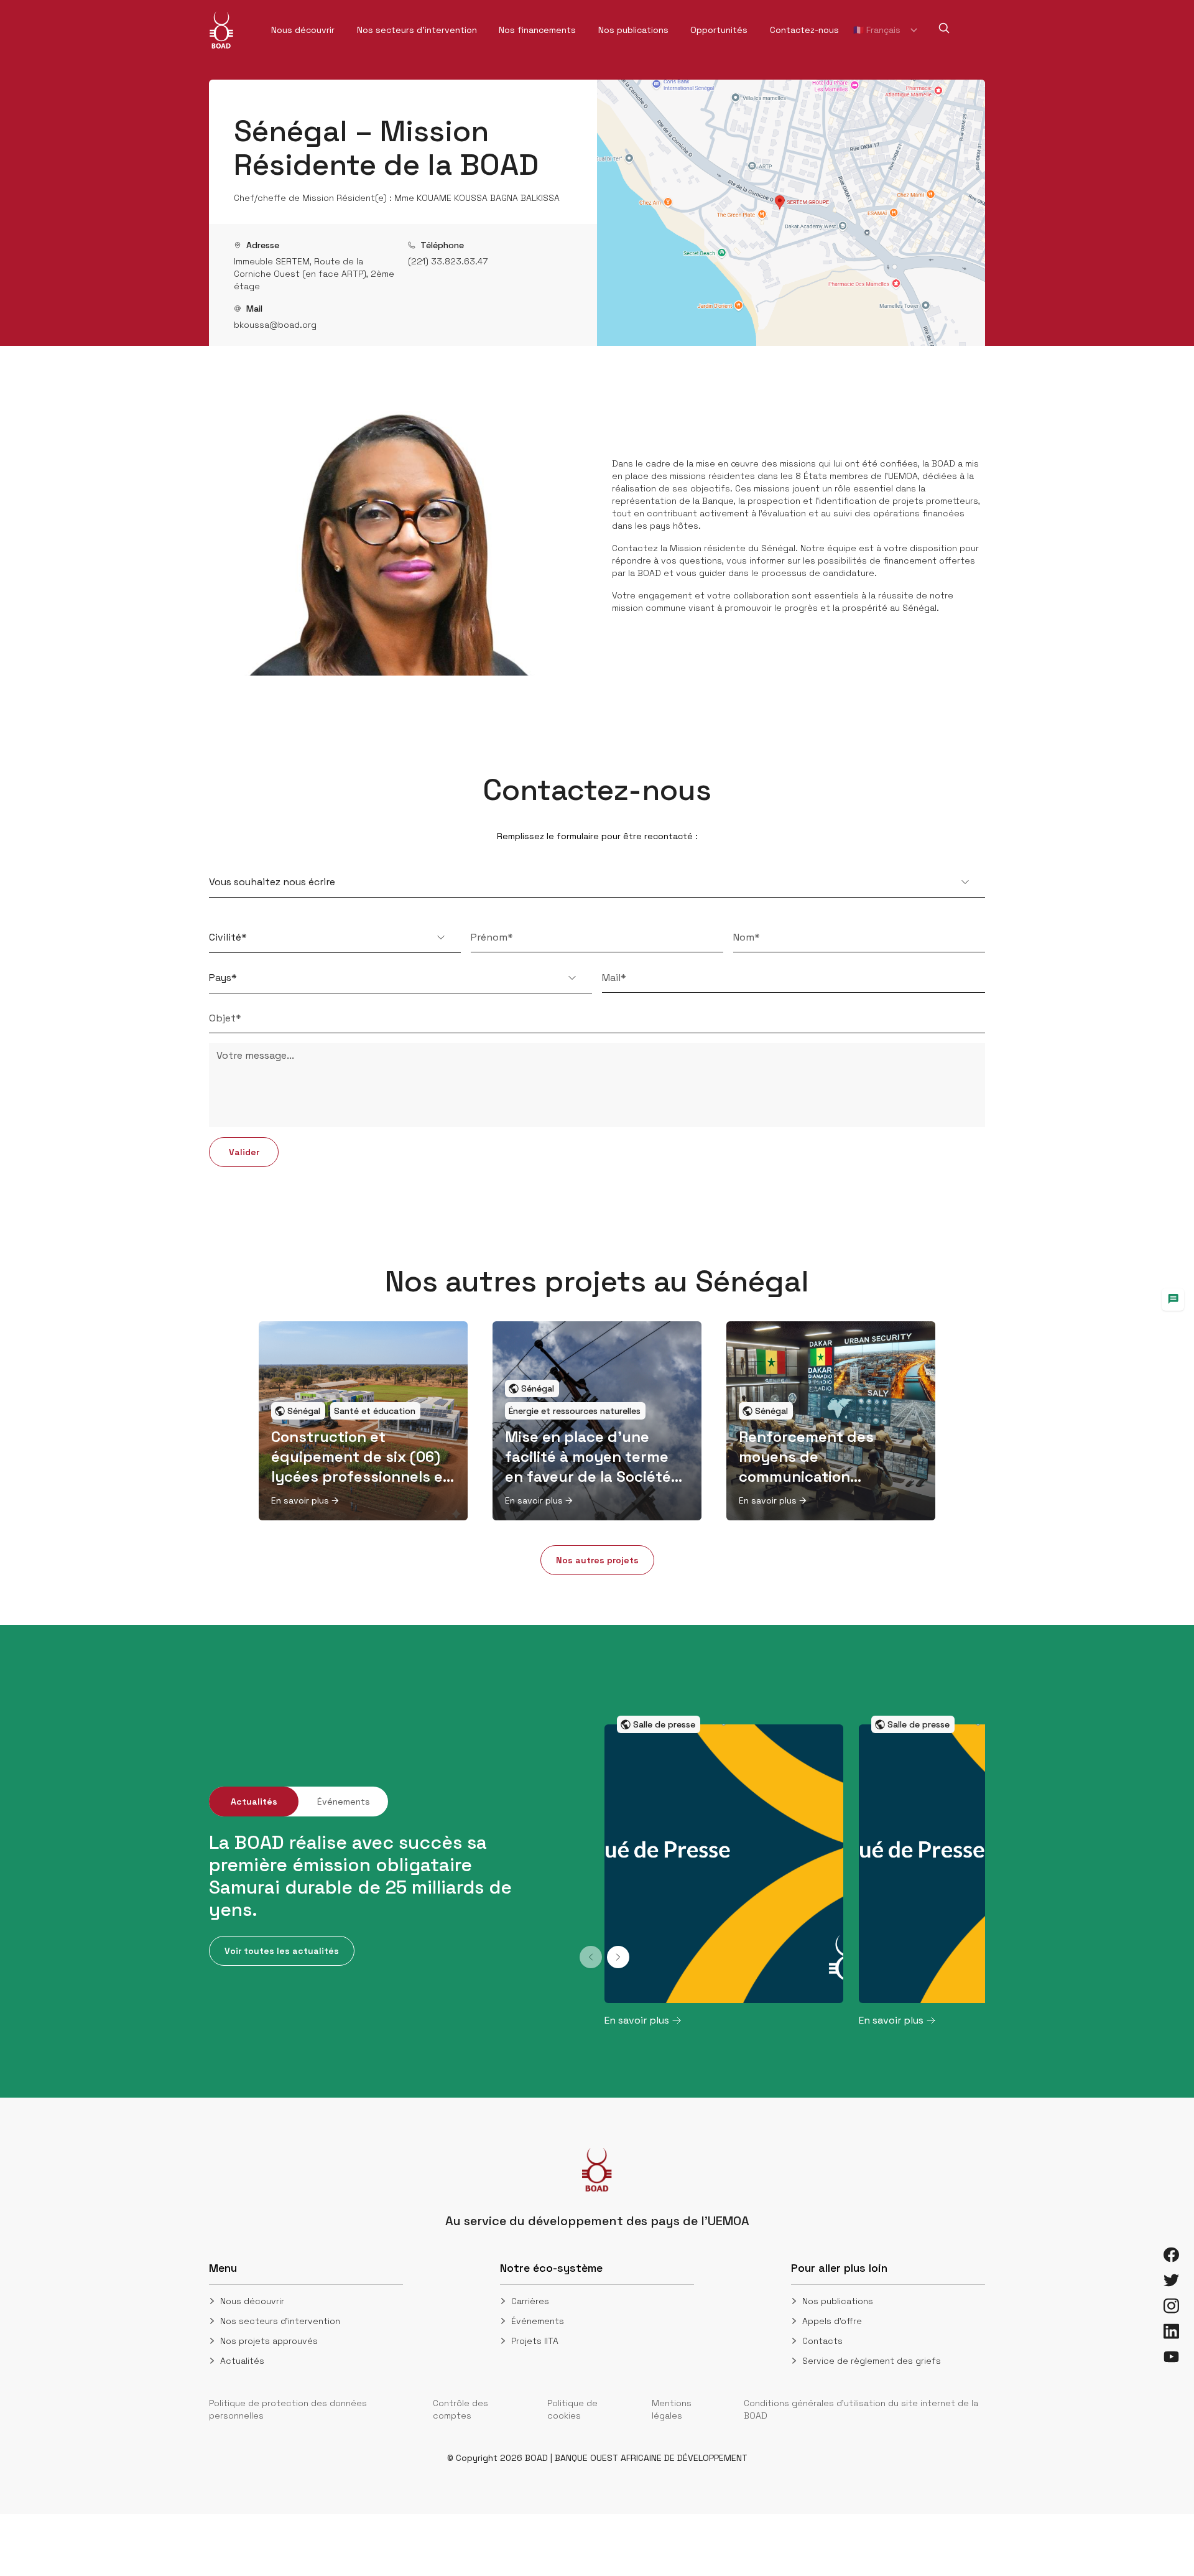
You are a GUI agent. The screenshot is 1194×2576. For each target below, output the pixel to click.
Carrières (530, 2301)
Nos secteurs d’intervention (280, 2321)
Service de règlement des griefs (872, 2361)
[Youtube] (1171, 2357)
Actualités (242, 2361)
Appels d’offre (832, 2321)
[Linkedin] (1171, 2331)
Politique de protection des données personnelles (288, 2409)
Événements (538, 2321)
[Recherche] (944, 28)
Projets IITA (535, 2341)
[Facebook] (1171, 2255)
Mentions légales (672, 2409)
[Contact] (1173, 1300)
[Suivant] (618, 1957)
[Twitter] (1171, 2280)
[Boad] (221, 30)
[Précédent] (591, 1957)
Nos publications (838, 2301)
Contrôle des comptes (460, 2409)
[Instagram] (1171, 2306)
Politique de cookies (572, 2409)
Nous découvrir (252, 2301)
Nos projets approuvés (269, 2341)
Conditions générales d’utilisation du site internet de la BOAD (861, 2409)
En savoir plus (300, 1500)
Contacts (822, 2341)
